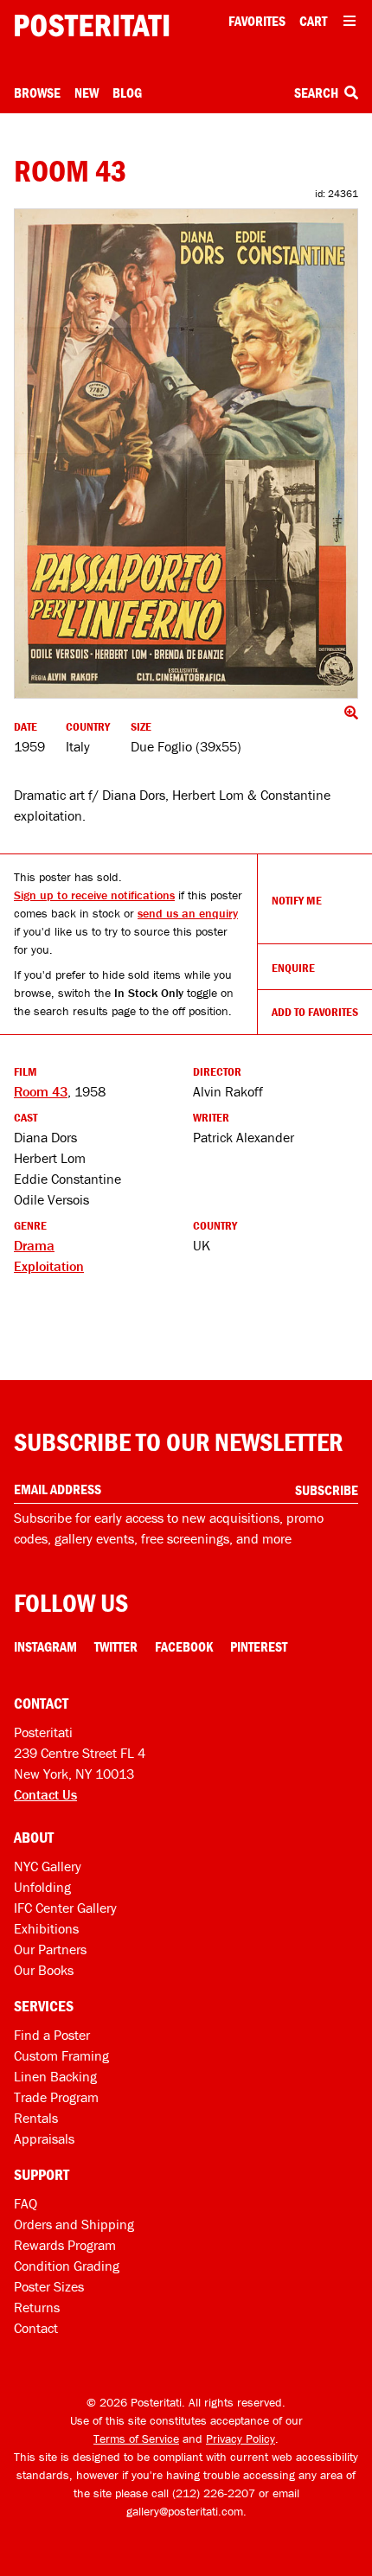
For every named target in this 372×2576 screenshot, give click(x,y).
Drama (34, 1245)
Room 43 (41, 1091)
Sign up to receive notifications (94, 895)
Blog (127, 93)
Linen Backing (55, 2076)
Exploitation (49, 1266)
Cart (313, 21)
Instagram (45, 1646)
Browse (37, 93)
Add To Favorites (315, 1012)
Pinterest (259, 1646)
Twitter (116, 1646)
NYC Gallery (48, 1866)
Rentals (36, 2118)
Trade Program (56, 2097)
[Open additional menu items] (350, 21)
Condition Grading (67, 2266)
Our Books (44, 1970)
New (87, 93)
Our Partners (50, 1949)
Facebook (184, 1646)
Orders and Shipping (74, 2224)
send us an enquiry (188, 913)
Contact (36, 2328)
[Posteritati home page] (92, 26)
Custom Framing (61, 2055)
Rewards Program (65, 2245)
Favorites (257, 21)
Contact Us (45, 1794)
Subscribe (327, 1490)
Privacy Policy (241, 2439)
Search (317, 93)
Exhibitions (46, 1928)
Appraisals (44, 2138)
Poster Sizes (49, 2286)
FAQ (26, 2203)
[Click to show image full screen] (186, 454)
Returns (37, 2307)
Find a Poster (52, 2035)
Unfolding (42, 1887)
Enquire (293, 968)
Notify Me (297, 900)
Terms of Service (136, 2439)
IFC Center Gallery (65, 1908)
